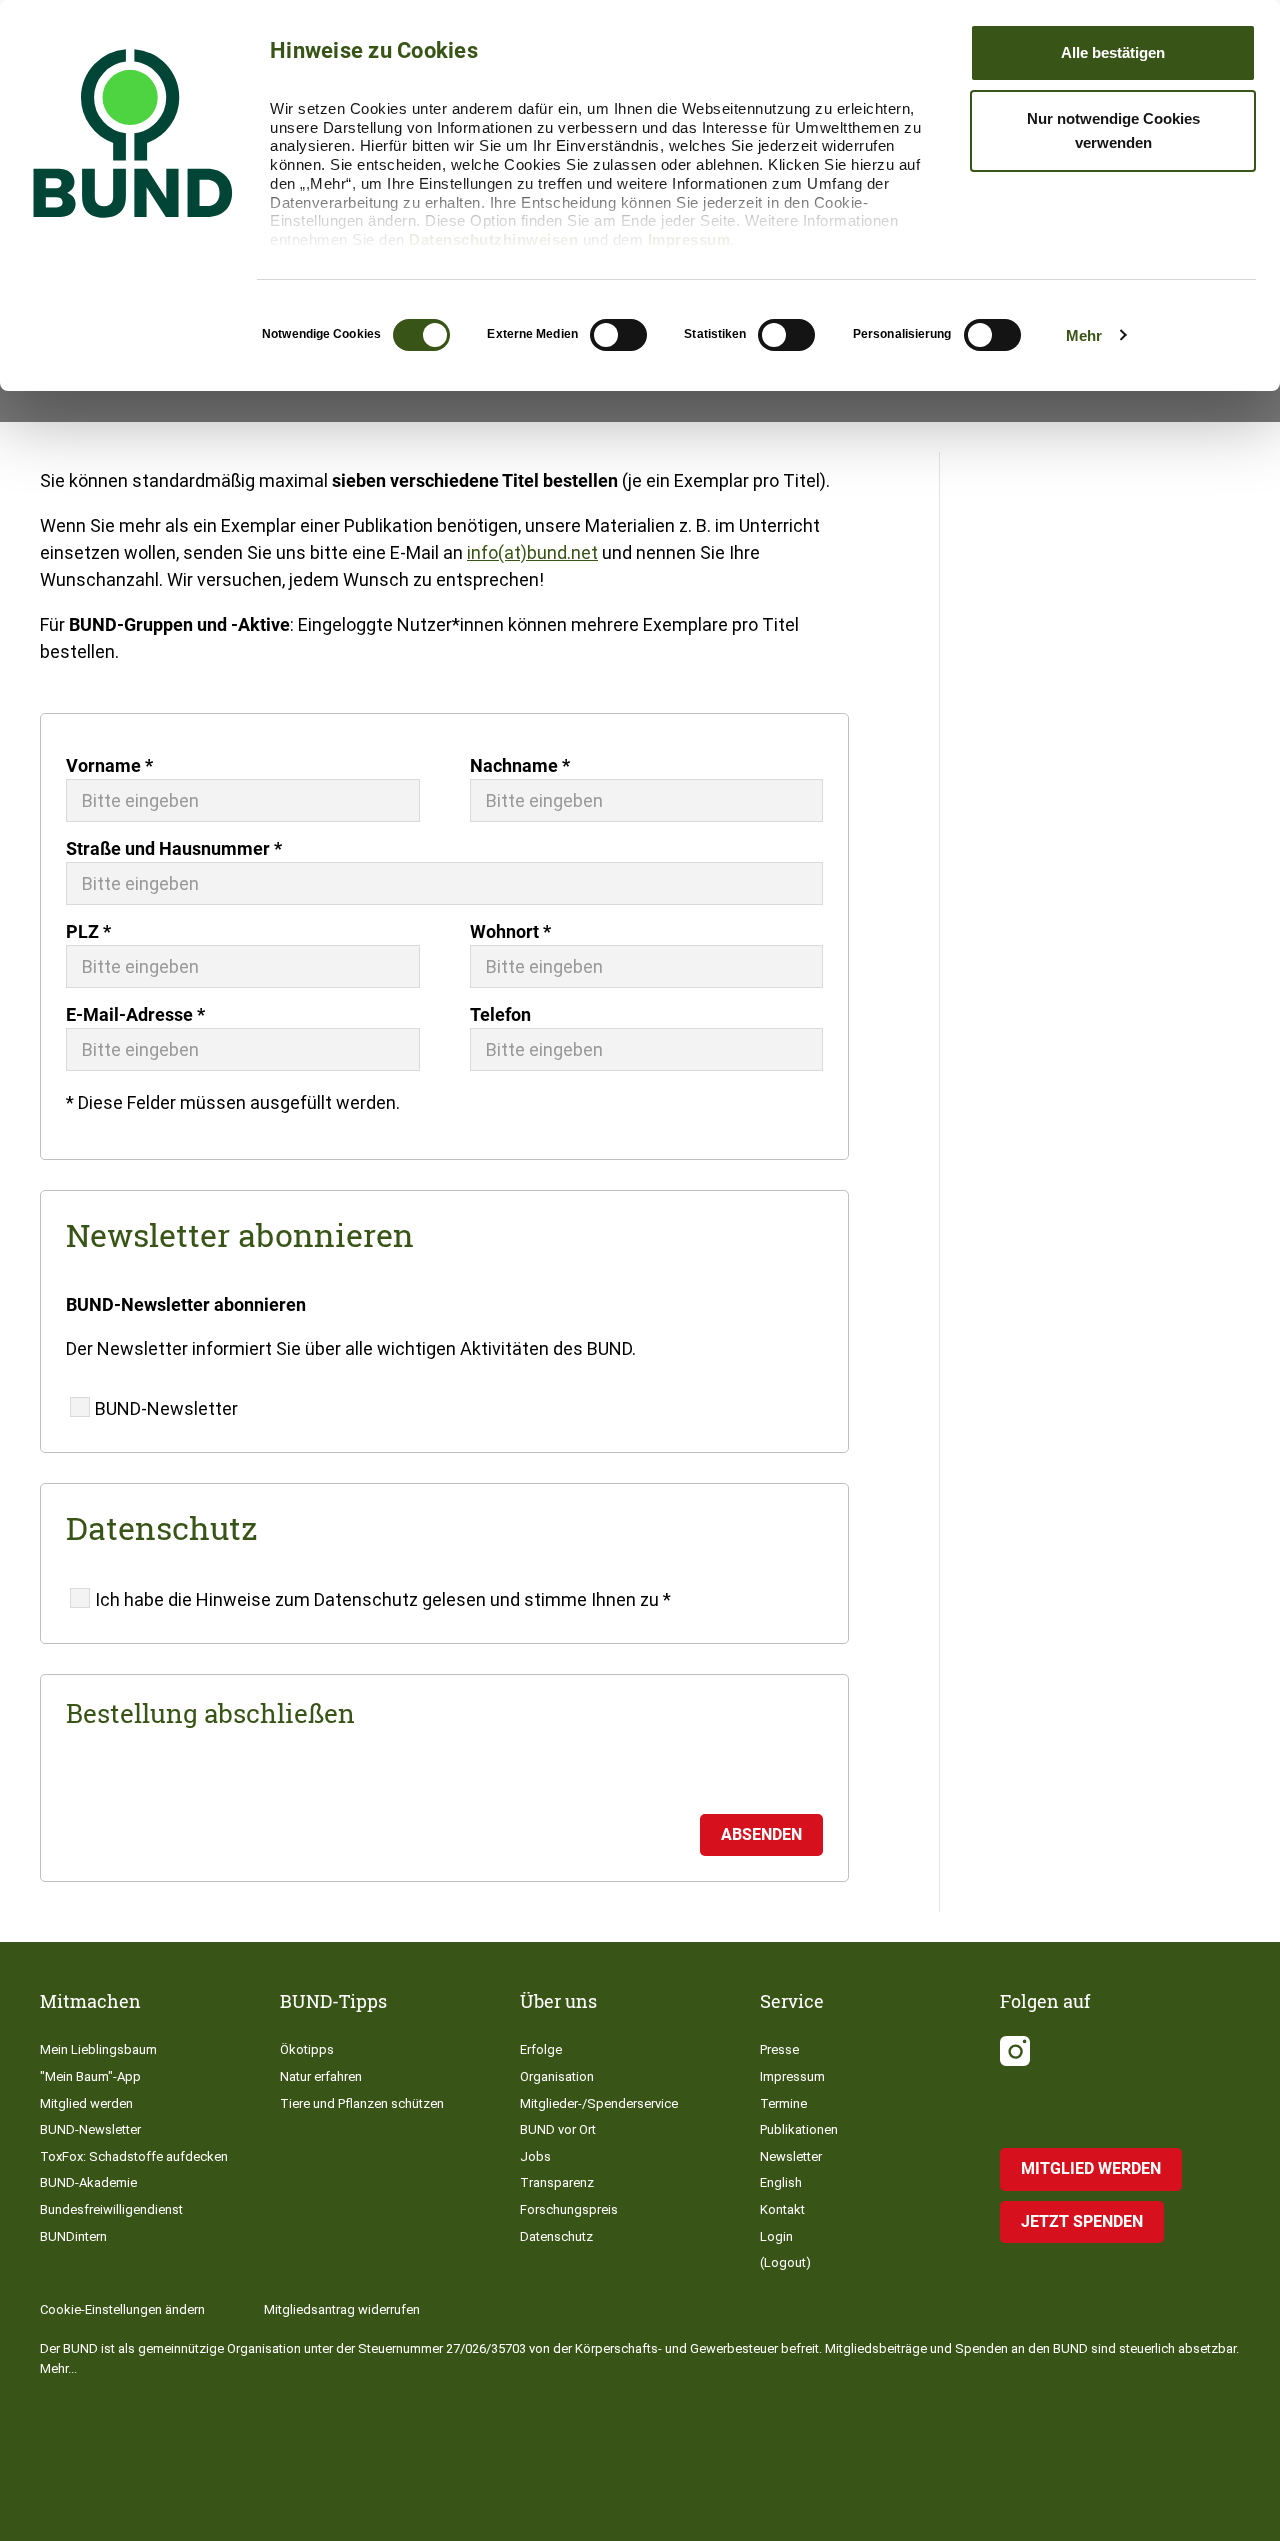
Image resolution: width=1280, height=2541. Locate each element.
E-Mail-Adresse (135, 1014)
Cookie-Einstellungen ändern (122, 2309)
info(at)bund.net (532, 552)
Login (776, 2236)
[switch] (618, 335)
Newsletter (791, 2156)
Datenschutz (556, 2236)
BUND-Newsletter (166, 1408)
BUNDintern (73, 2236)
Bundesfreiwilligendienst (111, 2209)
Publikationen (799, 2129)
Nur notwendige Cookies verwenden (1113, 130)
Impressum (689, 239)
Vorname (109, 765)
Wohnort (510, 931)
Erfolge (541, 2049)
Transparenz (557, 2182)
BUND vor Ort (558, 2129)
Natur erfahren (321, 2076)
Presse (779, 2049)
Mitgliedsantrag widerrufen (342, 2309)
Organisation (557, 2076)
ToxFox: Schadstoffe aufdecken (134, 2156)
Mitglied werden (86, 2103)
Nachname (520, 765)
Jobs (535, 2156)
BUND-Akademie (88, 2182)
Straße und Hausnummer (174, 848)
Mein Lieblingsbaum (98, 2049)
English (781, 2182)
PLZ (88, 931)
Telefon (500, 1014)
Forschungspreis (569, 2209)
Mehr (1084, 335)
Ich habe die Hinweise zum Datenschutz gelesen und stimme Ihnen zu (383, 1599)
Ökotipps (307, 2049)
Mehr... (58, 2368)
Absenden (761, 1834)
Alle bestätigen (1113, 52)
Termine (783, 2103)
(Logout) (785, 2262)
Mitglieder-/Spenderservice (599, 2103)
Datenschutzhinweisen (493, 239)
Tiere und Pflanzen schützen (362, 2103)
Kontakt (782, 2209)
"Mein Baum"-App (90, 2076)
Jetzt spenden (1082, 2221)
